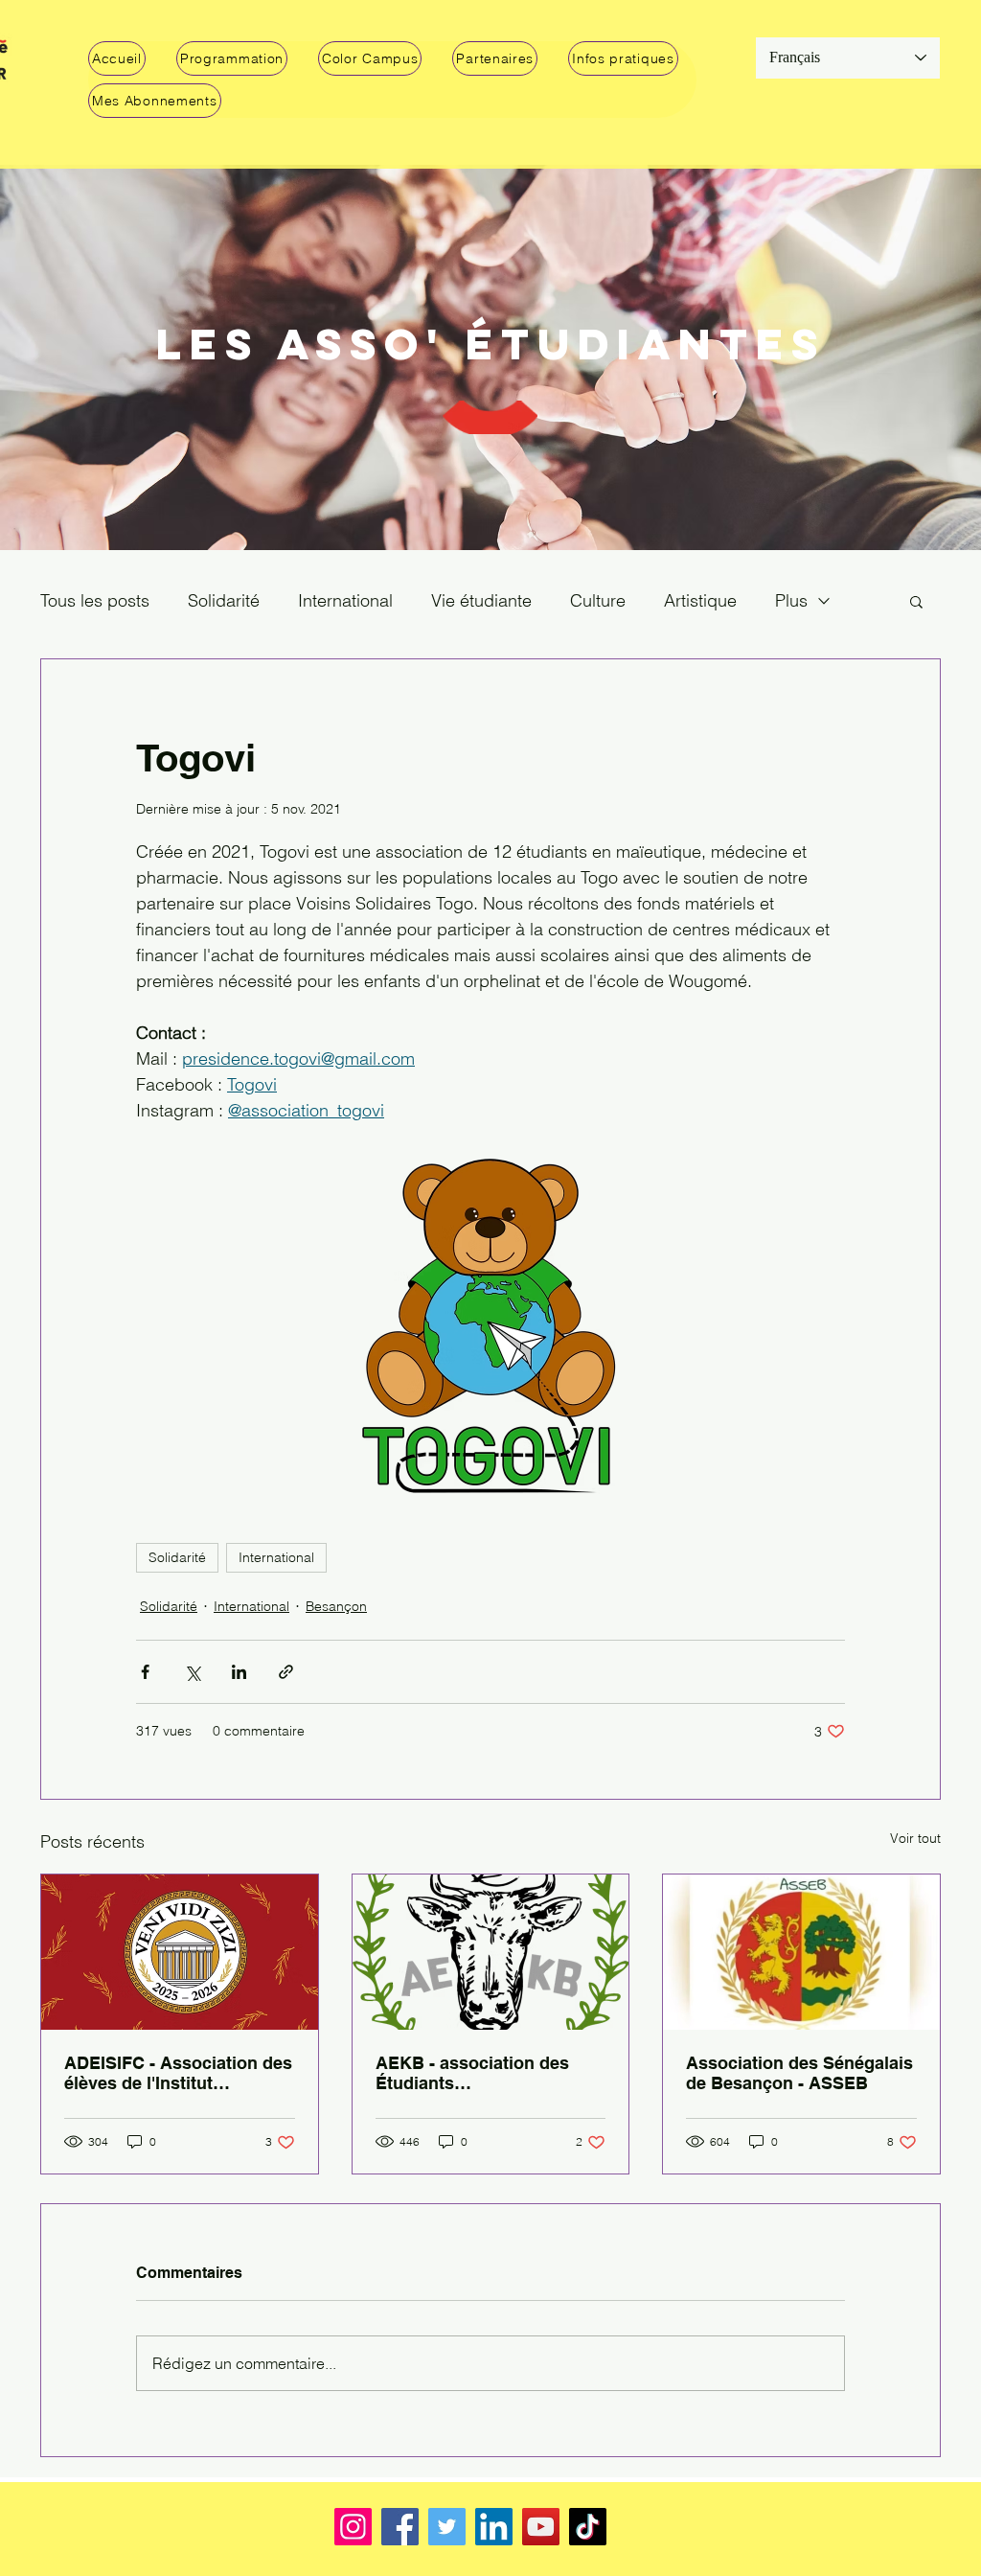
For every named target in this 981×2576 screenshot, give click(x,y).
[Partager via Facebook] (145, 1672)
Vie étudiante (481, 600)
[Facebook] (400, 2527)
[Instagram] (353, 2527)
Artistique (700, 600)
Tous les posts (95, 600)
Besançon (336, 1606)
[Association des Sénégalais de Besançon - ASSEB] (801, 1952)
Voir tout (915, 1838)
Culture (598, 600)
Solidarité (224, 600)
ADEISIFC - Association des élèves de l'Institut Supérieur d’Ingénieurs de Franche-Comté (178, 2073)
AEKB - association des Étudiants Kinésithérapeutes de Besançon (472, 2073)
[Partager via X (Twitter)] (192, 1672)
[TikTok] (588, 2527)
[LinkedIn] (494, 2527)
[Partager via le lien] (286, 1672)
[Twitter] (447, 2527)
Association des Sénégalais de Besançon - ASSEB (799, 2073)
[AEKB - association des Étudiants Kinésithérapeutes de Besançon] (491, 1952)
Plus (791, 600)
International (345, 600)
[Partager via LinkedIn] (239, 1672)
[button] (232, 58)
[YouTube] (541, 2527)
